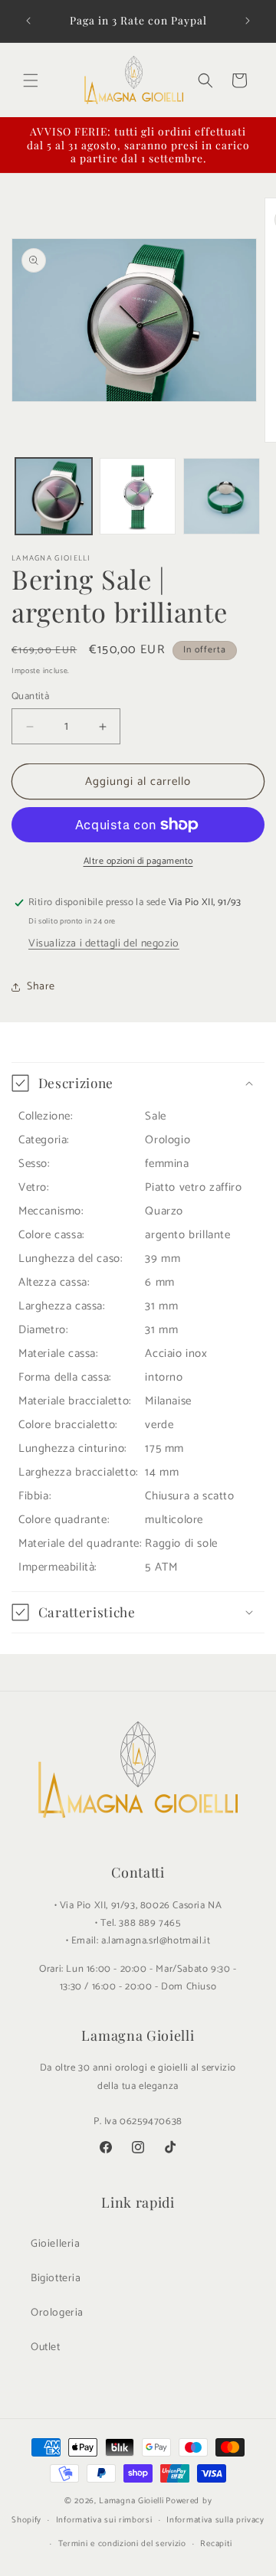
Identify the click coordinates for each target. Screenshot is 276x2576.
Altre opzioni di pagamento (138, 861)
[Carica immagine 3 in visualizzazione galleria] (222, 496)
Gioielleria (56, 2244)
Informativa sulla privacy (215, 2520)
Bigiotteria (56, 2279)
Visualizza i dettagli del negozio (104, 944)
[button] (31, 80)
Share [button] (41, 987)
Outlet (46, 2347)
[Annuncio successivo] (248, 21)
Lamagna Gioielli (131, 2501)
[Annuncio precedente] (28, 21)
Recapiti (216, 2544)
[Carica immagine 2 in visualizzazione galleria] (138, 496)
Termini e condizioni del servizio (122, 2544)
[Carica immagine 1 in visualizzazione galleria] (54, 496)
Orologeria (57, 2313)
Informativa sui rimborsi (104, 2520)
